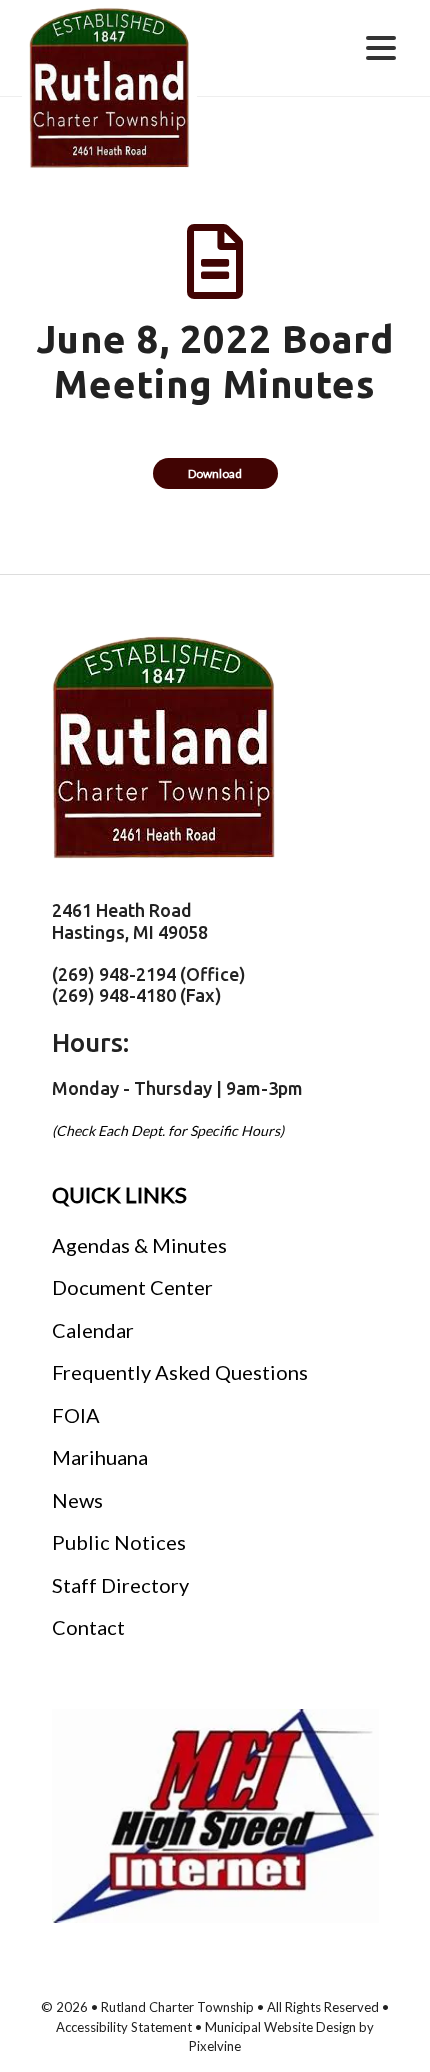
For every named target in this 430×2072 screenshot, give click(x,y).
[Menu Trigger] (381, 46)
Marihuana (100, 1457)
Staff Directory (120, 1585)
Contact (88, 1627)
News (77, 1500)
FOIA (76, 1415)
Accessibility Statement (125, 2027)
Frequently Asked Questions (180, 1372)
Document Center (132, 1287)
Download (215, 473)
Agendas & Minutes (139, 1245)
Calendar (93, 1330)
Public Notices (119, 1542)
